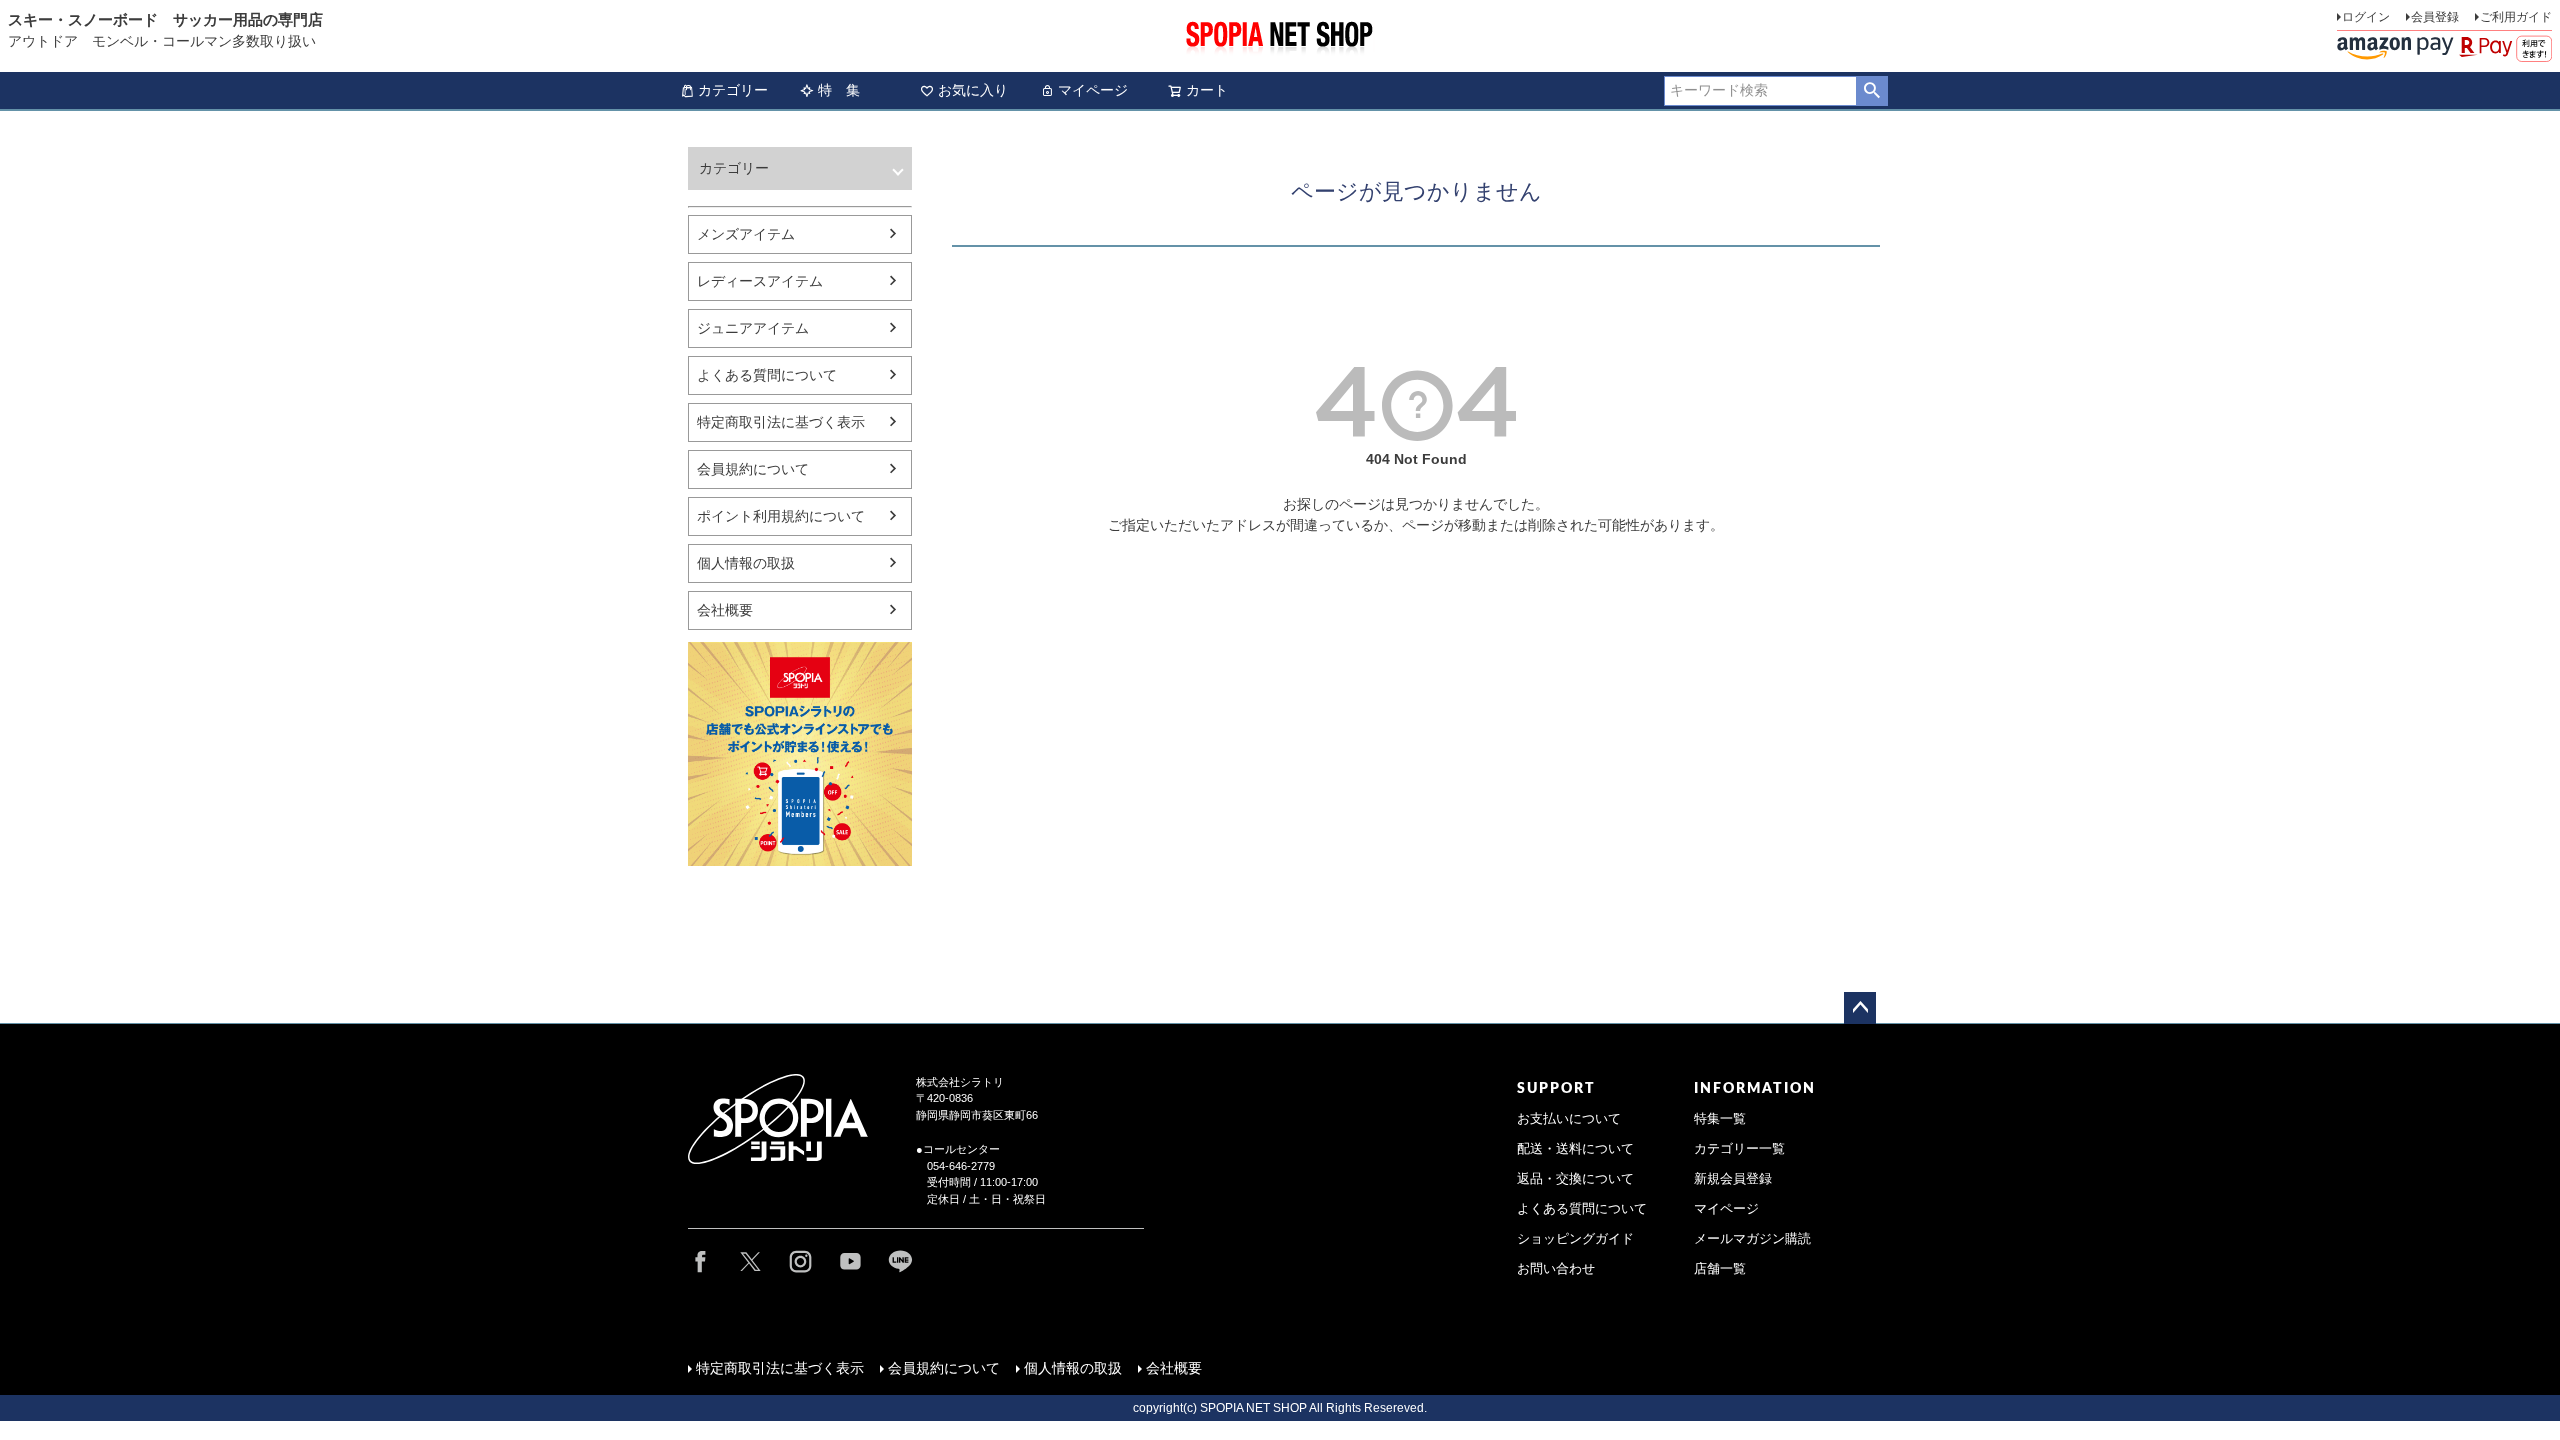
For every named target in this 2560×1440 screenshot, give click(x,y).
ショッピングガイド (1575, 1239)
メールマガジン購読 (1752, 1239)
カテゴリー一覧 (1739, 1149)
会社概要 (725, 610)
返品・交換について (1575, 1179)
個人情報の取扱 (746, 563)
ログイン (2366, 17)
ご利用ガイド (2516, 17)
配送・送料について (1575, 1149)
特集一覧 (1720, 1119)
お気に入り (973, 90)
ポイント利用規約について (781, 516)
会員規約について (753, 469)
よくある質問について (767, 375)
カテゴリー (733, 90)
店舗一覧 (1720, 1269)
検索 (1871, 91)
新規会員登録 (1733, 1179)
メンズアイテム (746, 234)
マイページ (1093, 90)
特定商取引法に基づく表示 (781, 422)
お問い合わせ (1556, 1269)
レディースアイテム (760, 281)
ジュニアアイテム (753, 328)
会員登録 (2435, 17)
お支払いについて (1569, 1119)
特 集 (839, 90)
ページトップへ (1860, 1008)
